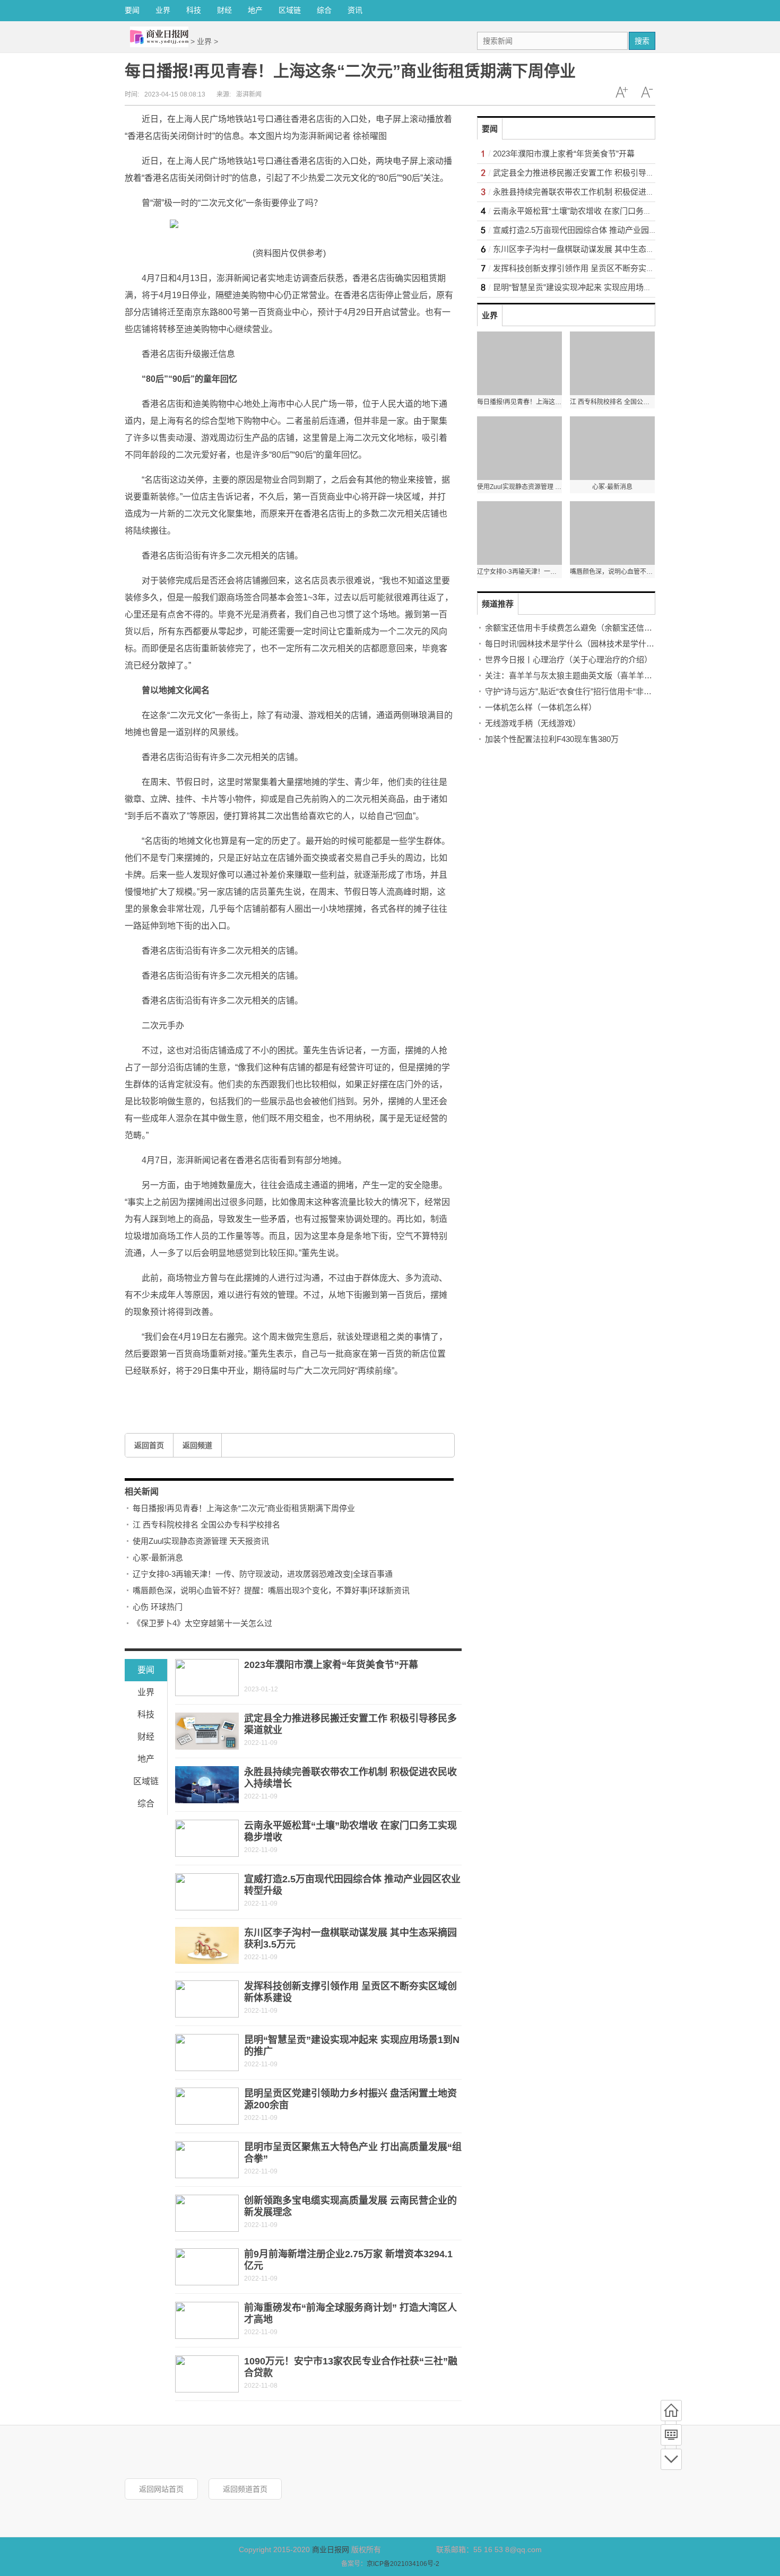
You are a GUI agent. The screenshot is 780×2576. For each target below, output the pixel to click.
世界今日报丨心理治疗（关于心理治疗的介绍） (569, 660)
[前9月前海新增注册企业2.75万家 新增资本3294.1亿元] (207, 2267)
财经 (224, 10)
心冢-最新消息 (158, 1557)
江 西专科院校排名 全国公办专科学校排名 (206, 1525)
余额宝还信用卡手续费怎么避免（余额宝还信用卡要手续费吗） (596, 628)
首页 (671, 2411)
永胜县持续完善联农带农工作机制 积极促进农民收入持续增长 (601, 192)
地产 (255, 10)
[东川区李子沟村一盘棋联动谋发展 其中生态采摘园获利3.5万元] (207, 1945)
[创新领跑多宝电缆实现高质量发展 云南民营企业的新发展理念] (207, 2213)
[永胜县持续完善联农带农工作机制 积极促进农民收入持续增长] (207, 1785)
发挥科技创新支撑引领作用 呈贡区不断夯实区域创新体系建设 (601, 268)
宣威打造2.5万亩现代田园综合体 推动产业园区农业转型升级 (599, 230)
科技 (194, 10)
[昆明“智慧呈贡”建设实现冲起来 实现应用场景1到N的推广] (207, 2053)
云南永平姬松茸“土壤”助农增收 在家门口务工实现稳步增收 (596, 211)
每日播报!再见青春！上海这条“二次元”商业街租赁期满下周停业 (244, 1508)
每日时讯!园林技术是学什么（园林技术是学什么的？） (582, 644)
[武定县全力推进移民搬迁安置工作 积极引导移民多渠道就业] (207, 1731)
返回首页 (149, 1445)
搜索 (642, 41)
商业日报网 (331, 2549)
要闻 (132, 10)
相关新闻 (142, 1492)
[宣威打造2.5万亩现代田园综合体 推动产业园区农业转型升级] (207, 1892)
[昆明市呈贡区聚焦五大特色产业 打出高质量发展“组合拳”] (207, 2160)
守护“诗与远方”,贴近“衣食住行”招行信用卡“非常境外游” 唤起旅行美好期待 (614, 691)
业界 (163, 10)
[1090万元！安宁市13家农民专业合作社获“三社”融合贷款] (207, 2374)
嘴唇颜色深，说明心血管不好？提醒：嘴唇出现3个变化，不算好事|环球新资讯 (271, 1590)
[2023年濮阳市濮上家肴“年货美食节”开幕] (207, 1678)
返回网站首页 (161, 2489)
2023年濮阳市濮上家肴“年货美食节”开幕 (331, 1665)
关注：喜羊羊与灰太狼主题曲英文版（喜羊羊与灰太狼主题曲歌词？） (608, 675)
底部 (671, 2459)
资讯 (355, 10)
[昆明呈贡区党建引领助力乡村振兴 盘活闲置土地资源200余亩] (207, 2106)
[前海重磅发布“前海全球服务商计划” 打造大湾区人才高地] (207, 2320)
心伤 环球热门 (158, 1607)
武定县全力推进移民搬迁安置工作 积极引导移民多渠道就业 (597, 173)
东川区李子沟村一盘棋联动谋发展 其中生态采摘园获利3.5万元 (603, 249)
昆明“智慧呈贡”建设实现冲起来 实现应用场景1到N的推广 (593, 287)
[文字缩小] (647, 92)
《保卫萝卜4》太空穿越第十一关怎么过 (202, 1623)
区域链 (290, 10)
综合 (324, 10)
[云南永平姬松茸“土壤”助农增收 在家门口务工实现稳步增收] (207, 1838)
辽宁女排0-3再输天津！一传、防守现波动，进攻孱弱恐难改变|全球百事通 (263, 1574)
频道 (671, 2435)
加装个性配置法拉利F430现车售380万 (552, 739)
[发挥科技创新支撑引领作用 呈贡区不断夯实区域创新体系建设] (207, 1999)
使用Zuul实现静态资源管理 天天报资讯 (201, 1541)
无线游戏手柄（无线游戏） (533, 723)
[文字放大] (621, 92)
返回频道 (197, 1445)
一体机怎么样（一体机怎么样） (541, 707)
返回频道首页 (245, 2489)
